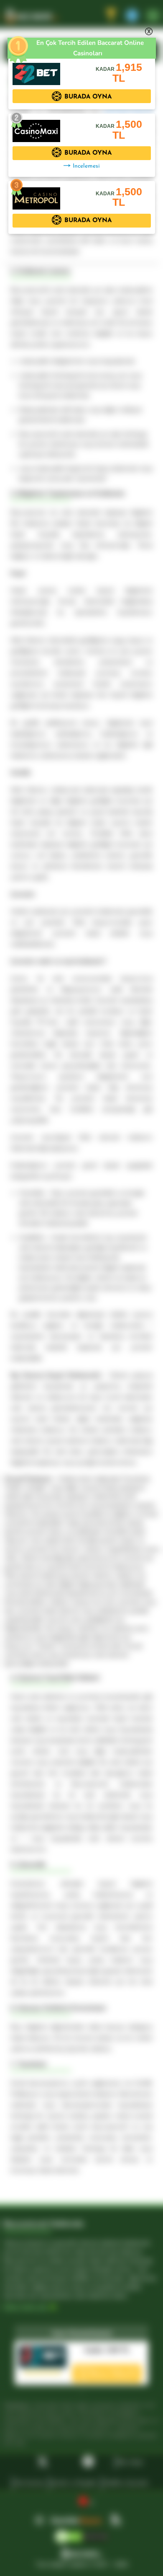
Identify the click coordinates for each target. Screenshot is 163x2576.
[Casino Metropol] (36, 194)
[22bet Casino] (36, 70)
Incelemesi (86, 166)
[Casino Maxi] (36, 127)
